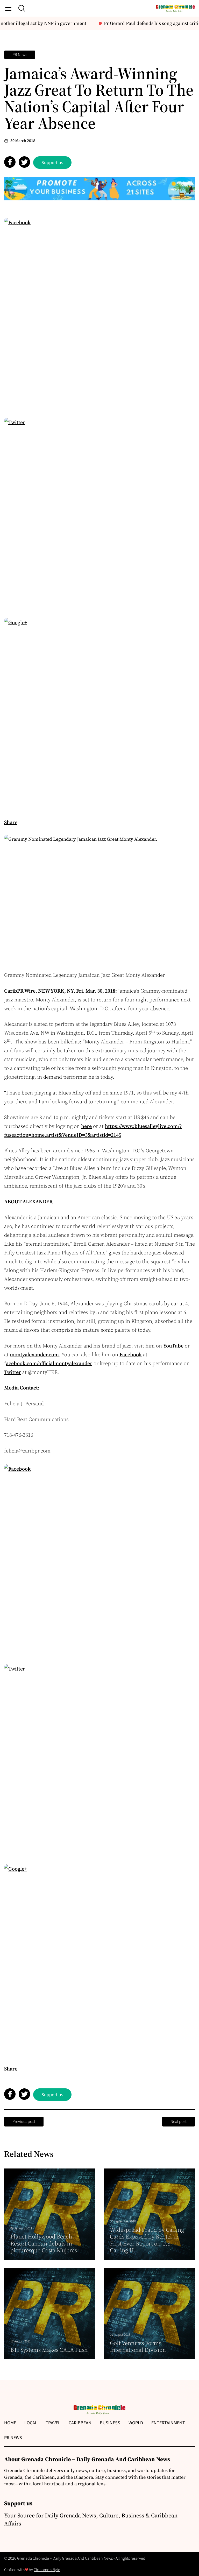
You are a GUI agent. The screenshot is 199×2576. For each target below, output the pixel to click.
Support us (52, 163)
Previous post (24, 2122)
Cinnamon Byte (47, 2570)
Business (110, 2423)
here (86, 1126)
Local (31, 2423)
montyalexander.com (34, 1354)
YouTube (174, 1346)
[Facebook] (99, 313)
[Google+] (99, 713)
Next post (179, 2122)
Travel (53, 2423)
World (136, 2423)
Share (11, 822)
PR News (20, 55)
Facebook (131, 1354)
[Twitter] (99, 513)
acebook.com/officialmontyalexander (49, 1363)
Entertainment (168, 2423)
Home (10, 2423)
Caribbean (80, 2423)
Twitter (13, 1372)
